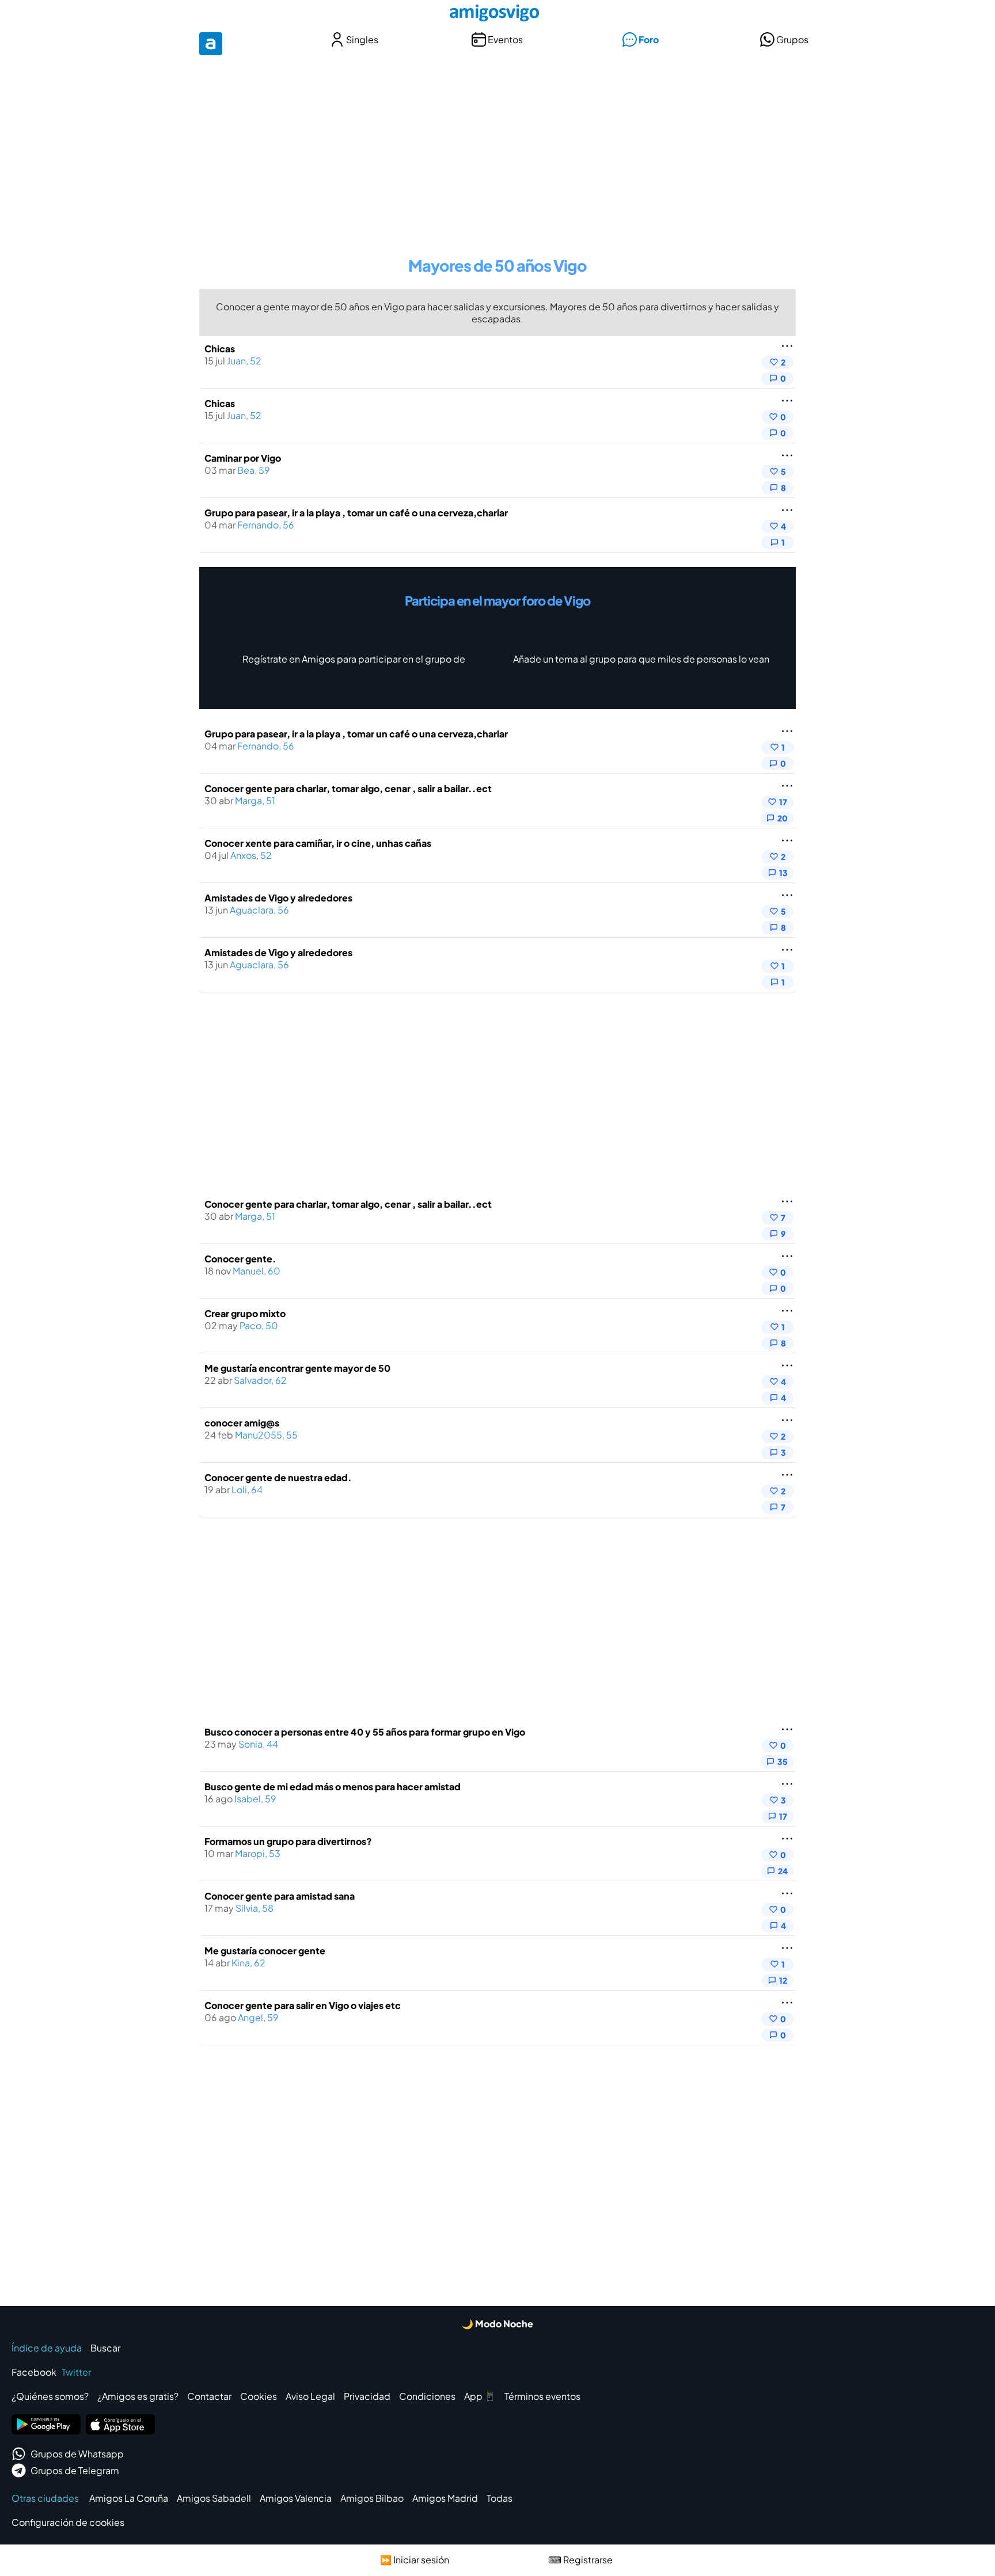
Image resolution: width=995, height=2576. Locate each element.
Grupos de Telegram (75, 2470)
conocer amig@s (242, 1423)
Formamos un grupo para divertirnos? (288, 1841)
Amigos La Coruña (129, 2498)
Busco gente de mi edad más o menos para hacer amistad (333, 1787)
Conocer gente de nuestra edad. (278, 1477)
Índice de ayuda (47, 2348)
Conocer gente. (240, 1259)
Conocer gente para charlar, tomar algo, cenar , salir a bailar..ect (348, 788)
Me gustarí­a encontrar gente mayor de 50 (297, 1368)
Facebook (34, 2372)
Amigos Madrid (445, 2498)
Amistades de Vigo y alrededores (278, 898)
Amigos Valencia (296, 2498)
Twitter (76, 2372)
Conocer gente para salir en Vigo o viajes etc (303, 2005)
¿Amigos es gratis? (138, 2396)
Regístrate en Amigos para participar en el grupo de (354, 659)
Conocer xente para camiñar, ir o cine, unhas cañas (318, 843)
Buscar (105, 2348)
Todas (500, 2498)
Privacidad (367, 2396)
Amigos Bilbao (372, 2498)
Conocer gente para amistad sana (280, 1896)
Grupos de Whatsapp (77, 2454)
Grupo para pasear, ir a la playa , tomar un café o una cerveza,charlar (356, 513)
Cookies (259, 2396)
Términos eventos (542, 2396)
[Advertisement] (498, 149)
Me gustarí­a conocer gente (265, 1951)
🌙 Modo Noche (498, 2324)
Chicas (220, 349)
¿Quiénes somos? (50, 2396)
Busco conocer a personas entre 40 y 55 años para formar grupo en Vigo (365, 1732)
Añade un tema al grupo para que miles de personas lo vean (641, 659)
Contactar (209, 2396)
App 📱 (480, 2396)
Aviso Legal (310, 2396)
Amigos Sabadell (214, 2498)
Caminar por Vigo (243, 458)
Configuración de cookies (68, 2522)
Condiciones (427, 2396)
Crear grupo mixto (245, 1313)
